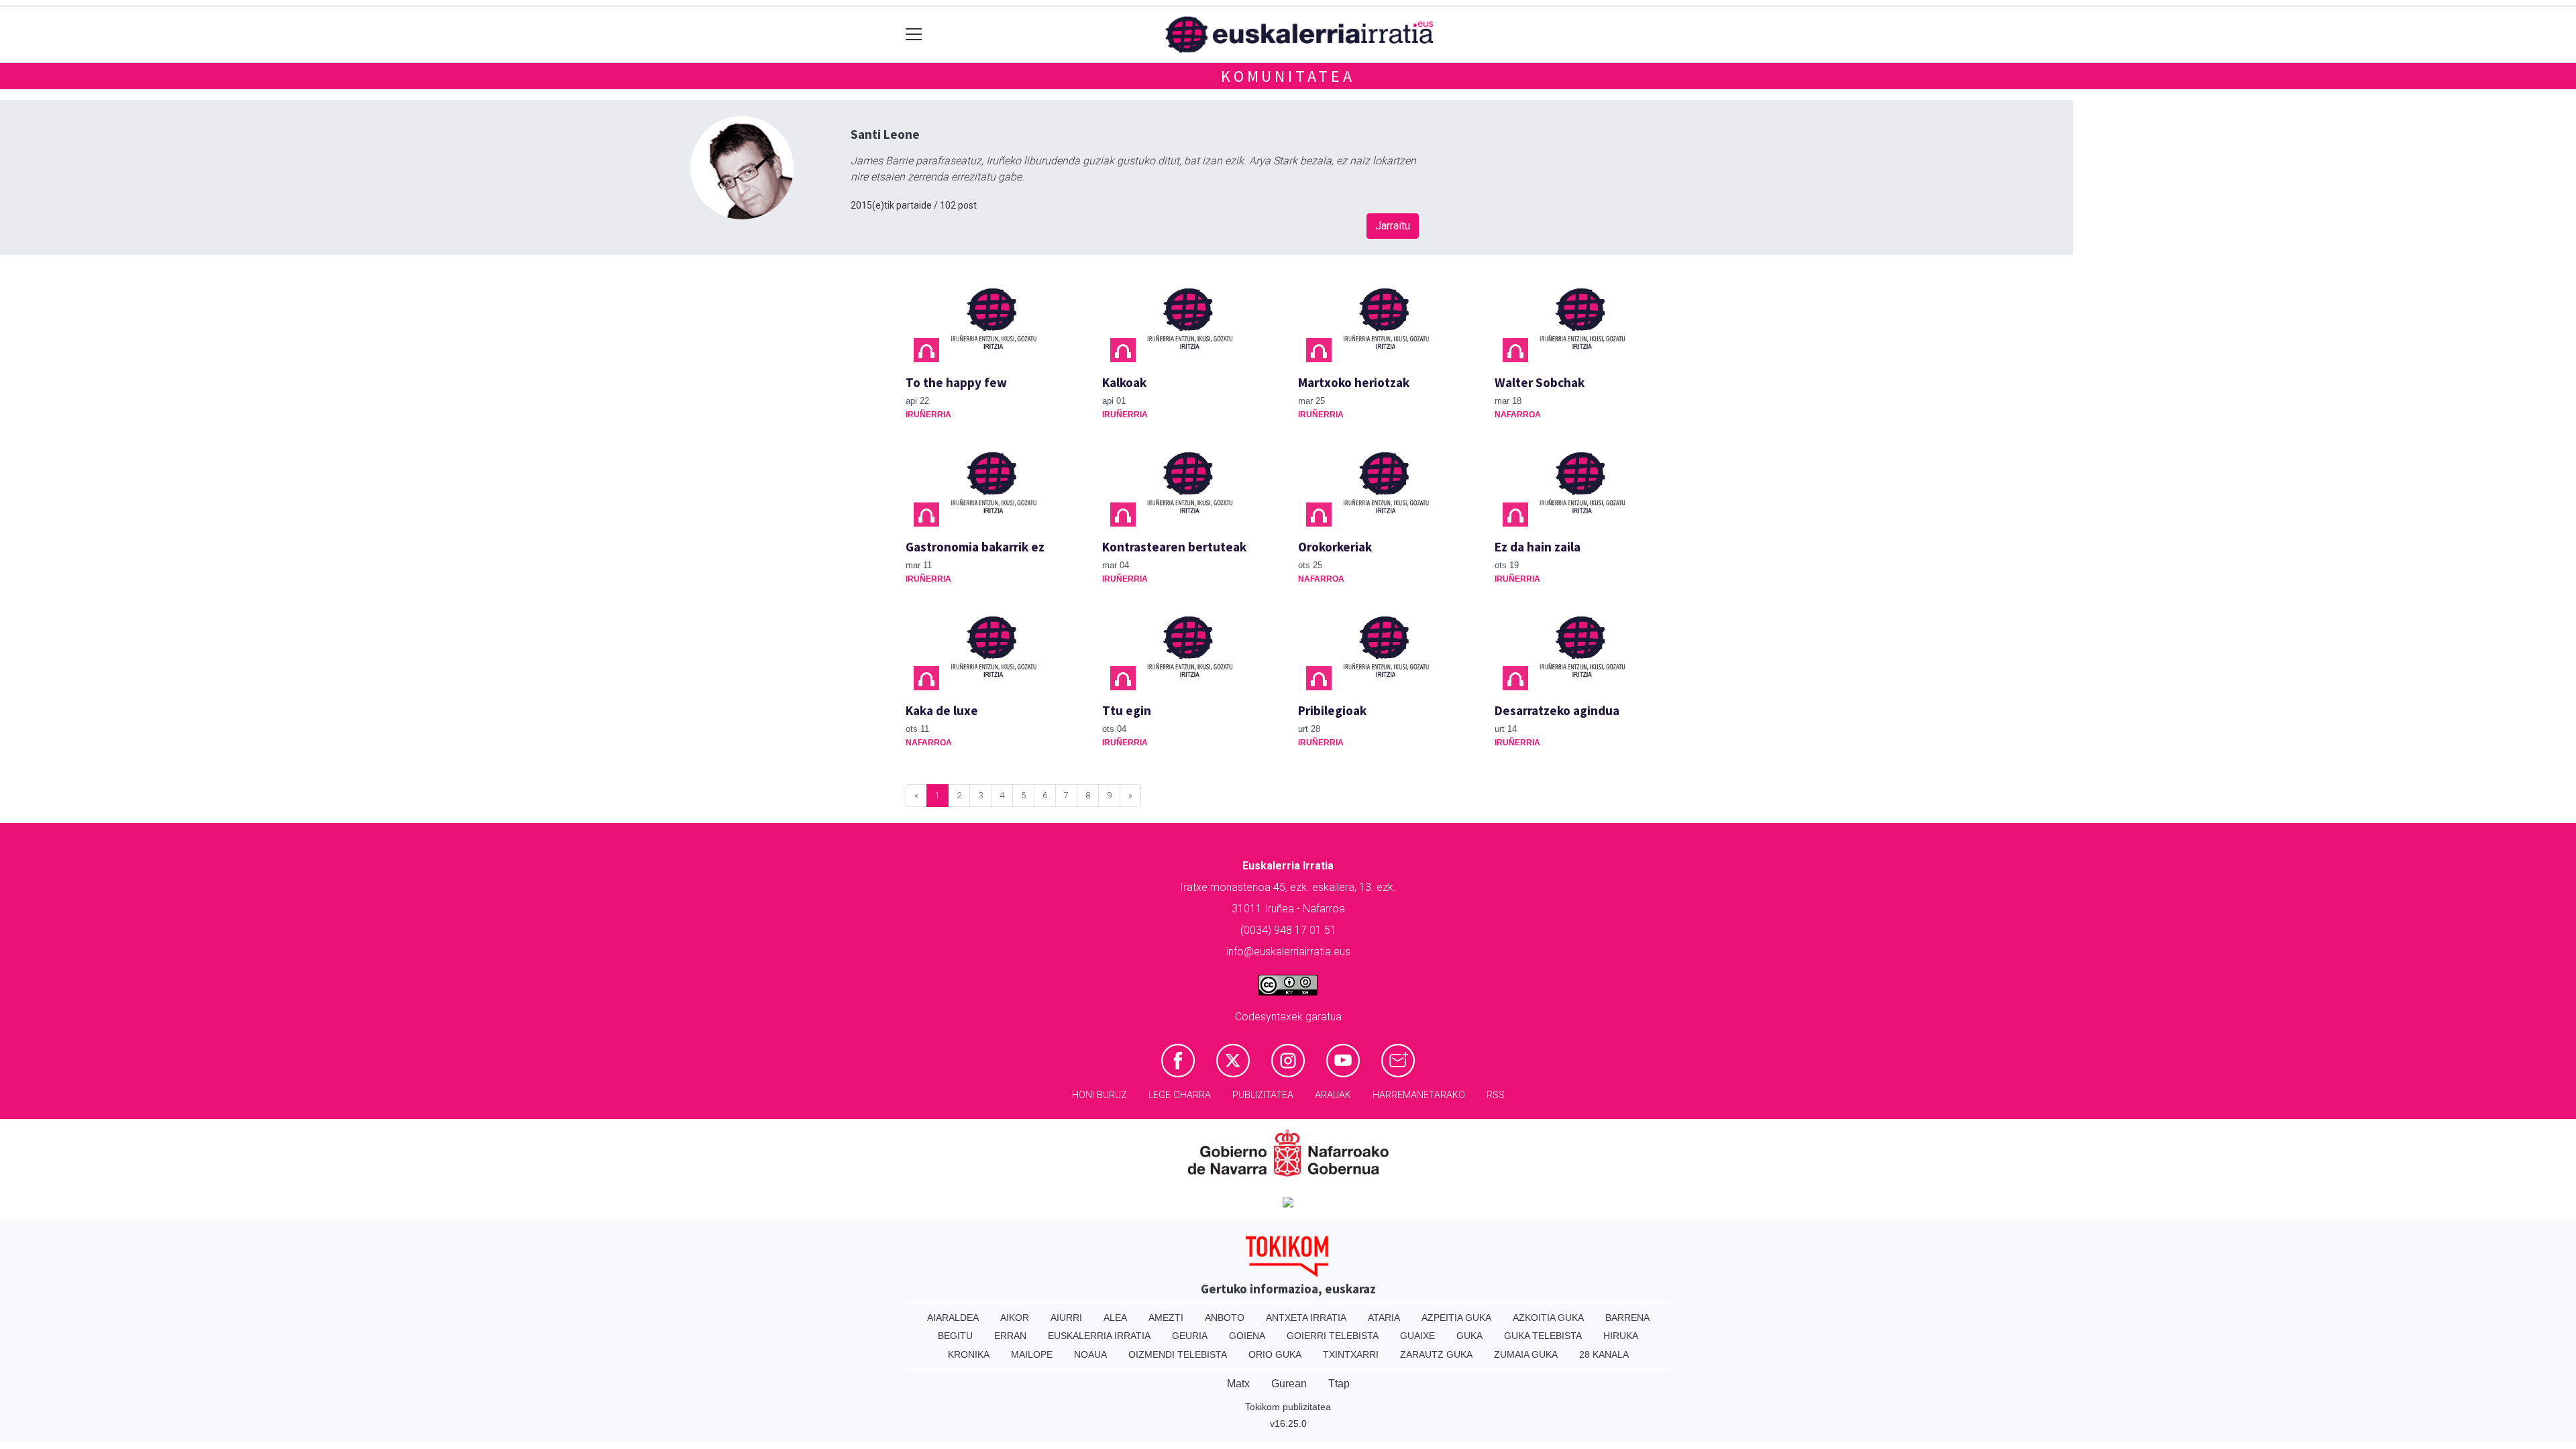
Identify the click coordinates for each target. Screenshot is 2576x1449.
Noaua (1090, 1354)
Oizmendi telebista (1178, 1354)
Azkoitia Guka (1548, 1318)
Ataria (1384, 1318)
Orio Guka (1275, 1354)
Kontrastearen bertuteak (1174, 547)
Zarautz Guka (1436, 1354)
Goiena (1247, 1336)
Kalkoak (1124, 382)
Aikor (1015, 1318)
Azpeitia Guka (1456, 1318)
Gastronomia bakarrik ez (975, 547)
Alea (1115, 1318)
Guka (1469, 1336)
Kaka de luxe (942, 710)
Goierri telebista (1333, 1336)
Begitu (955, 1336)
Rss (1496, 1095)
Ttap (1339, 1384)
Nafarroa (1518, 415)
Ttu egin (1127, 710)
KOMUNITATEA (1288, 76)
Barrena (1627, 1318)
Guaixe (1417, 1336)
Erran (1010, 1336)
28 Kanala (1604, 1354)
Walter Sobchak (1540, 382)
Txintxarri (1351, 1354)
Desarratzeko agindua (1557, 710)
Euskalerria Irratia (1099, 1336)
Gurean (1289, 1384)
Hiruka (1621, 1336)
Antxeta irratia (1306, 1318)
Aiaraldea (953, 1318)
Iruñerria (928, 415)
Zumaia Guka (1526, 1354)
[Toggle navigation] (914, 35)
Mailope (1032, 1354)
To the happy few (956, 382)
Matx (1238, 1384)
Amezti (1166, 1318)
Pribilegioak (1332, 710)
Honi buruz (1099, 1095)
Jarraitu (1393, 226)
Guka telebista (1543, 1336)
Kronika (969, 1354)
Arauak (1333, 1095)
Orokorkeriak (1335, 547)
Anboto (1225, 1318)
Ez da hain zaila (1538, 547)
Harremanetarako (1419, 1095)
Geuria (1190, 1336)
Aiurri (1066, 1318)
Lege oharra (1180, 1095)
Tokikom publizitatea (1288, 1407)
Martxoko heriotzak (1354, 382)
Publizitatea (1263, 1095)
